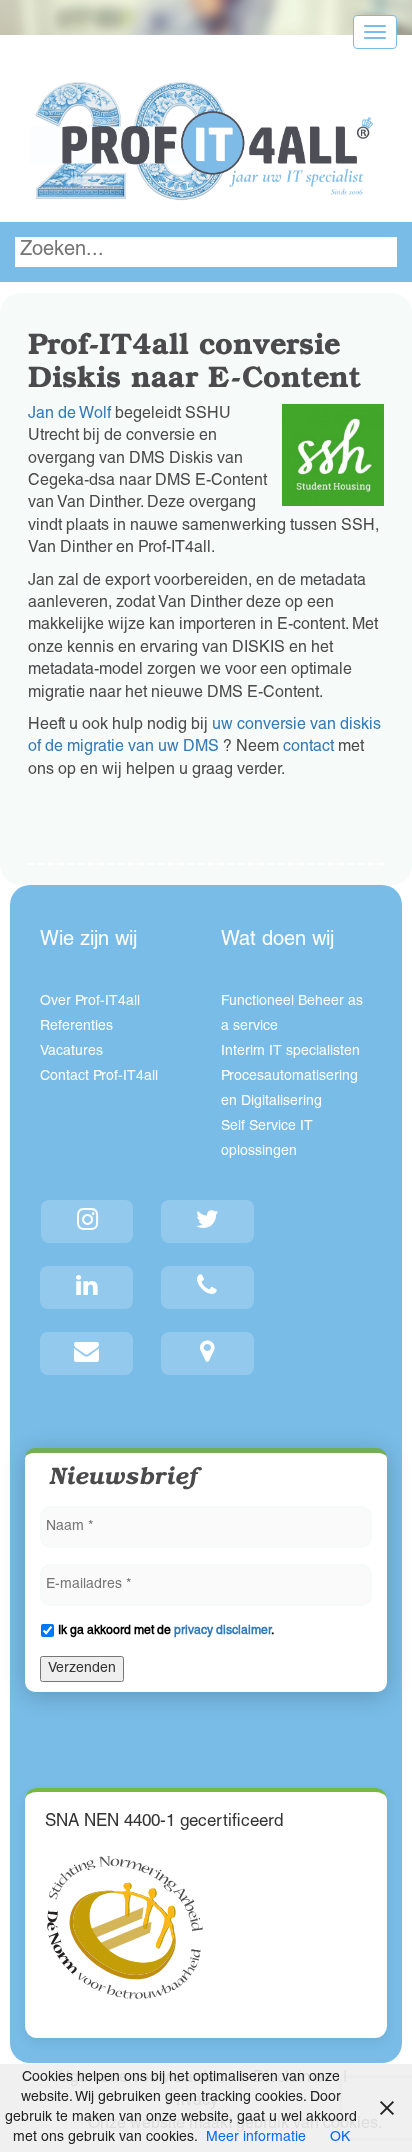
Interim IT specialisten (290, 1052)
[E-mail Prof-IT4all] (87, 1353)
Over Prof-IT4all (90, 1002)
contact (308, 748)
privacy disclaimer (222, 1631)
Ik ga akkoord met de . (166, 1631)
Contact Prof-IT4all (99, 1077)
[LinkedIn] (87, 1287)
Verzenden (82, 1669)
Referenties (76, 1027)
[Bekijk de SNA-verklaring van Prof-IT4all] (125, 1927)
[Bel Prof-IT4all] (208, 1287)
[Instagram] (87, 1221)
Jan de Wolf (69, 415)
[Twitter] (208, 1221)
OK (340, 2138)
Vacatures (71, 1052)
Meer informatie (256, 2138)
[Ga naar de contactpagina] (208, 1353)
